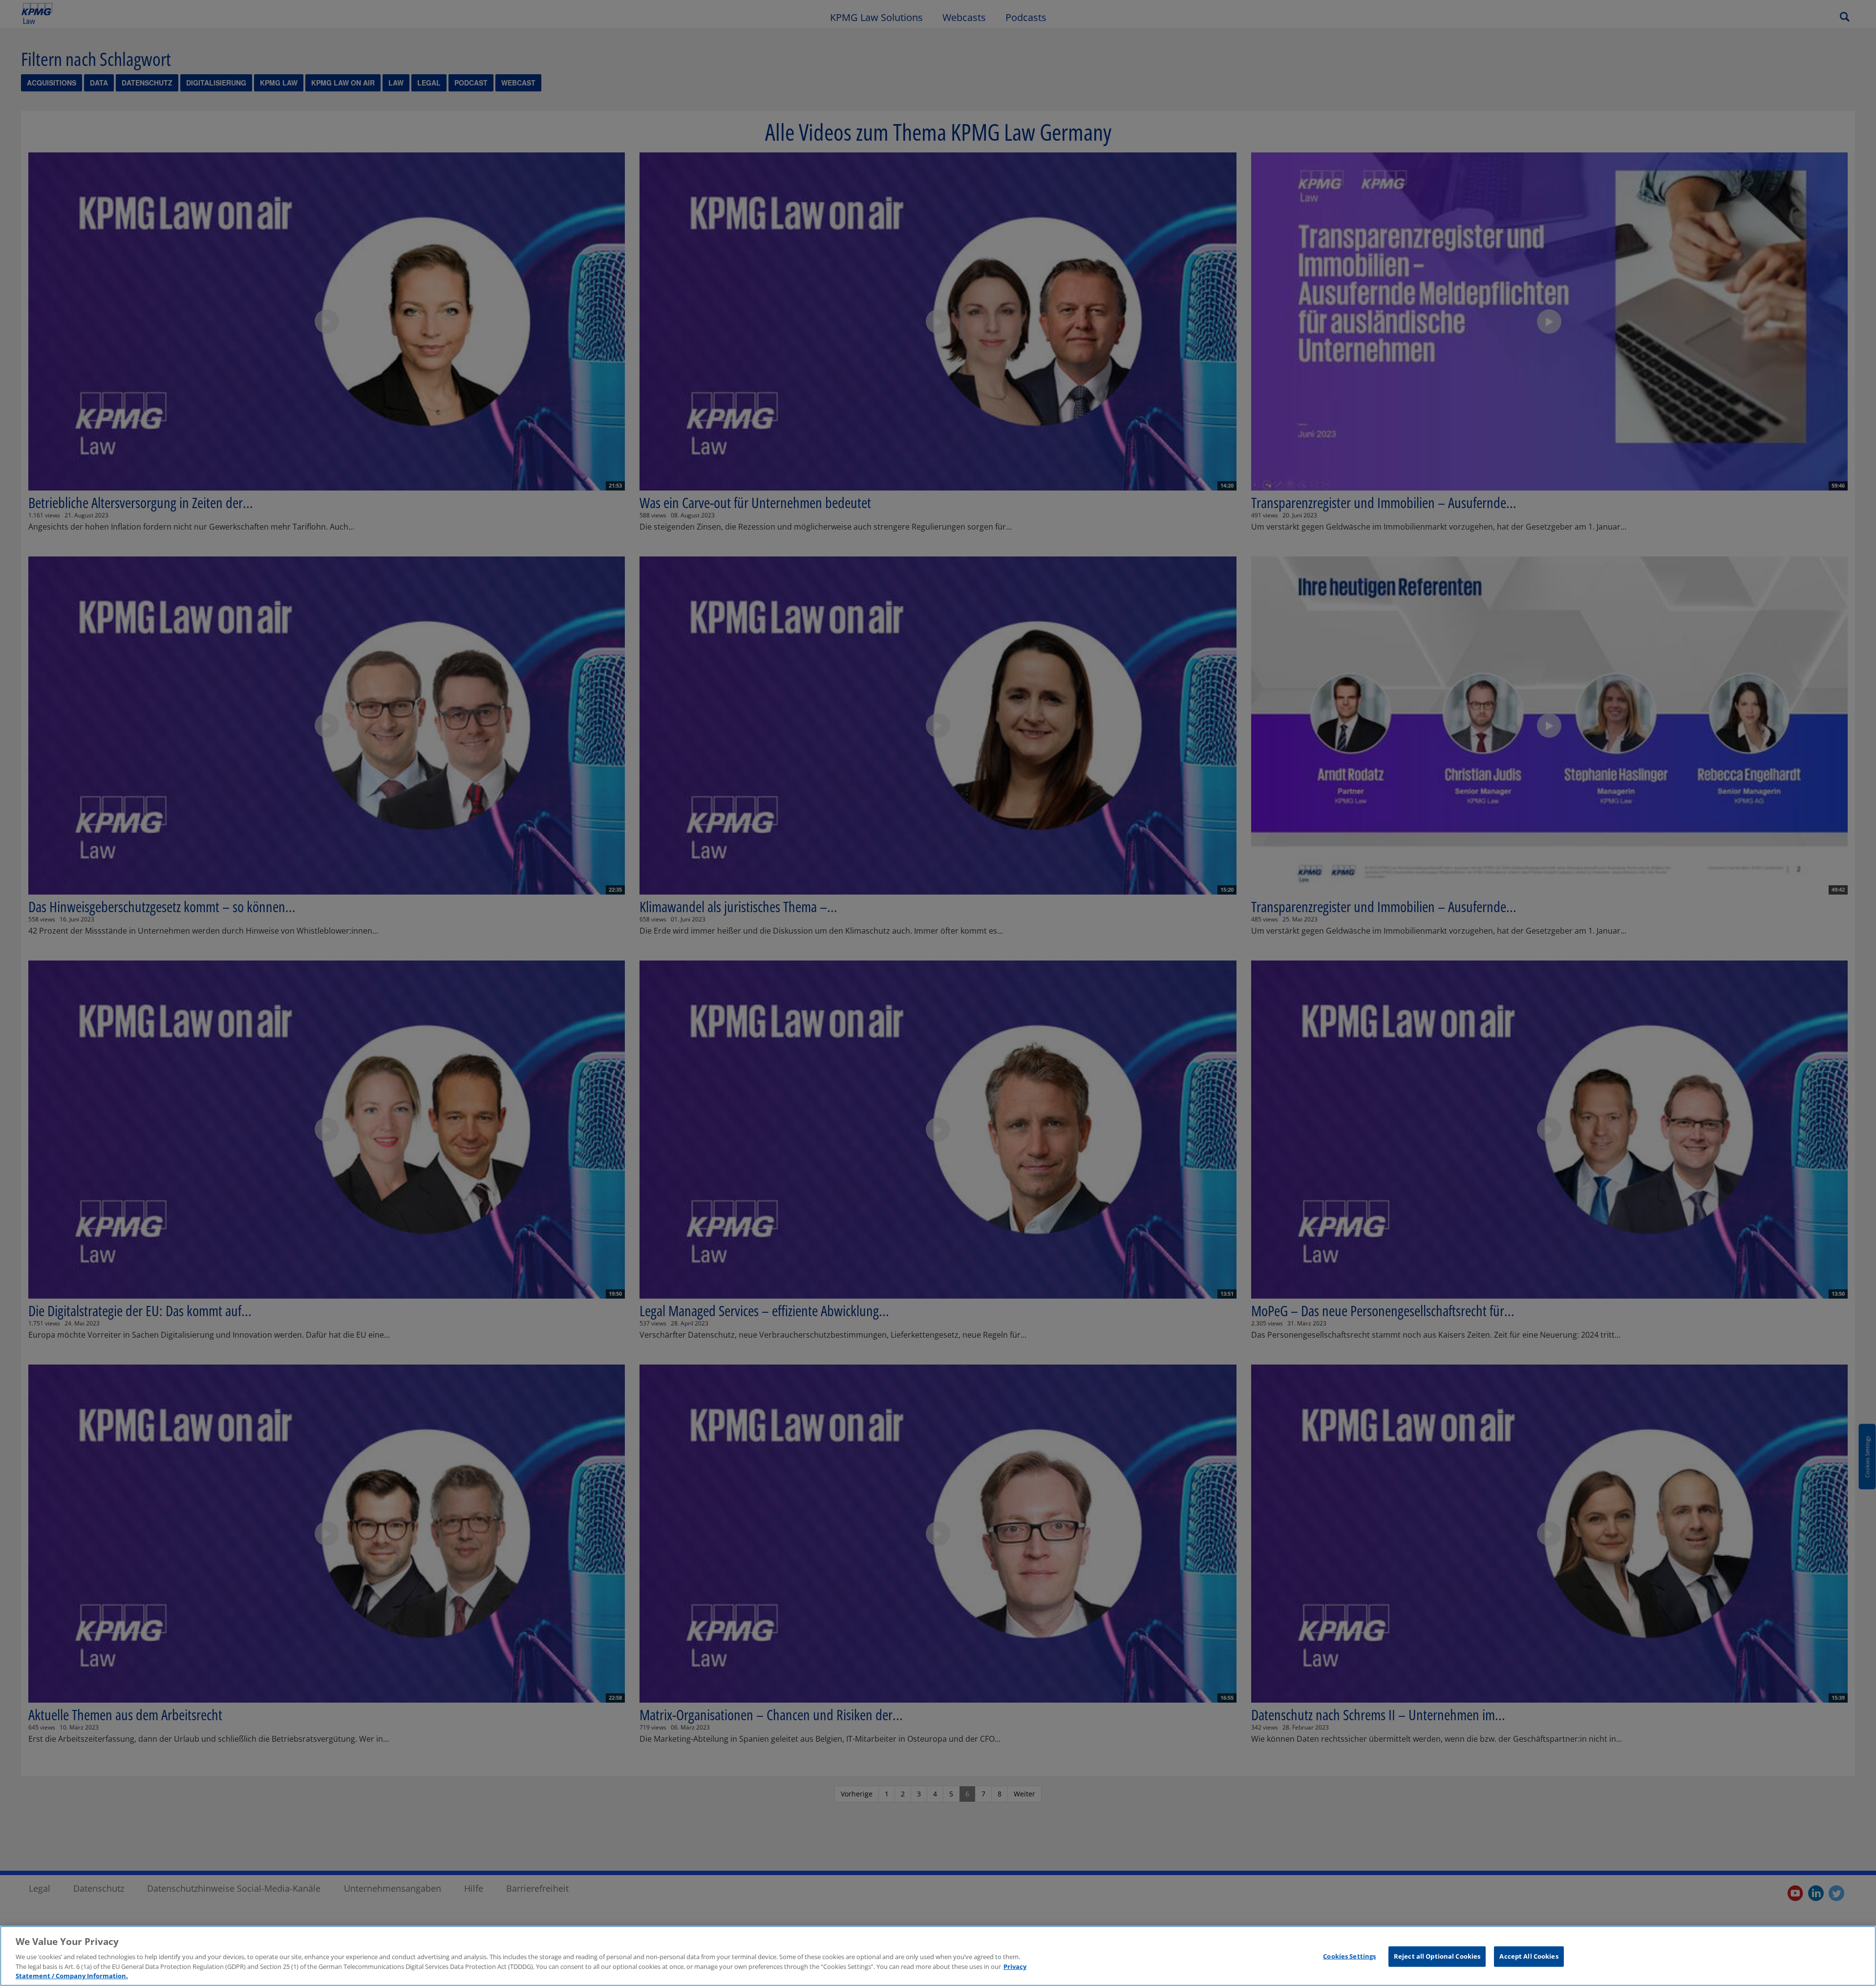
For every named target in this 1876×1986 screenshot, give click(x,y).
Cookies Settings (1349, 1956)
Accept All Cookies (1529, 1956)
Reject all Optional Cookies (1437, 1956)
